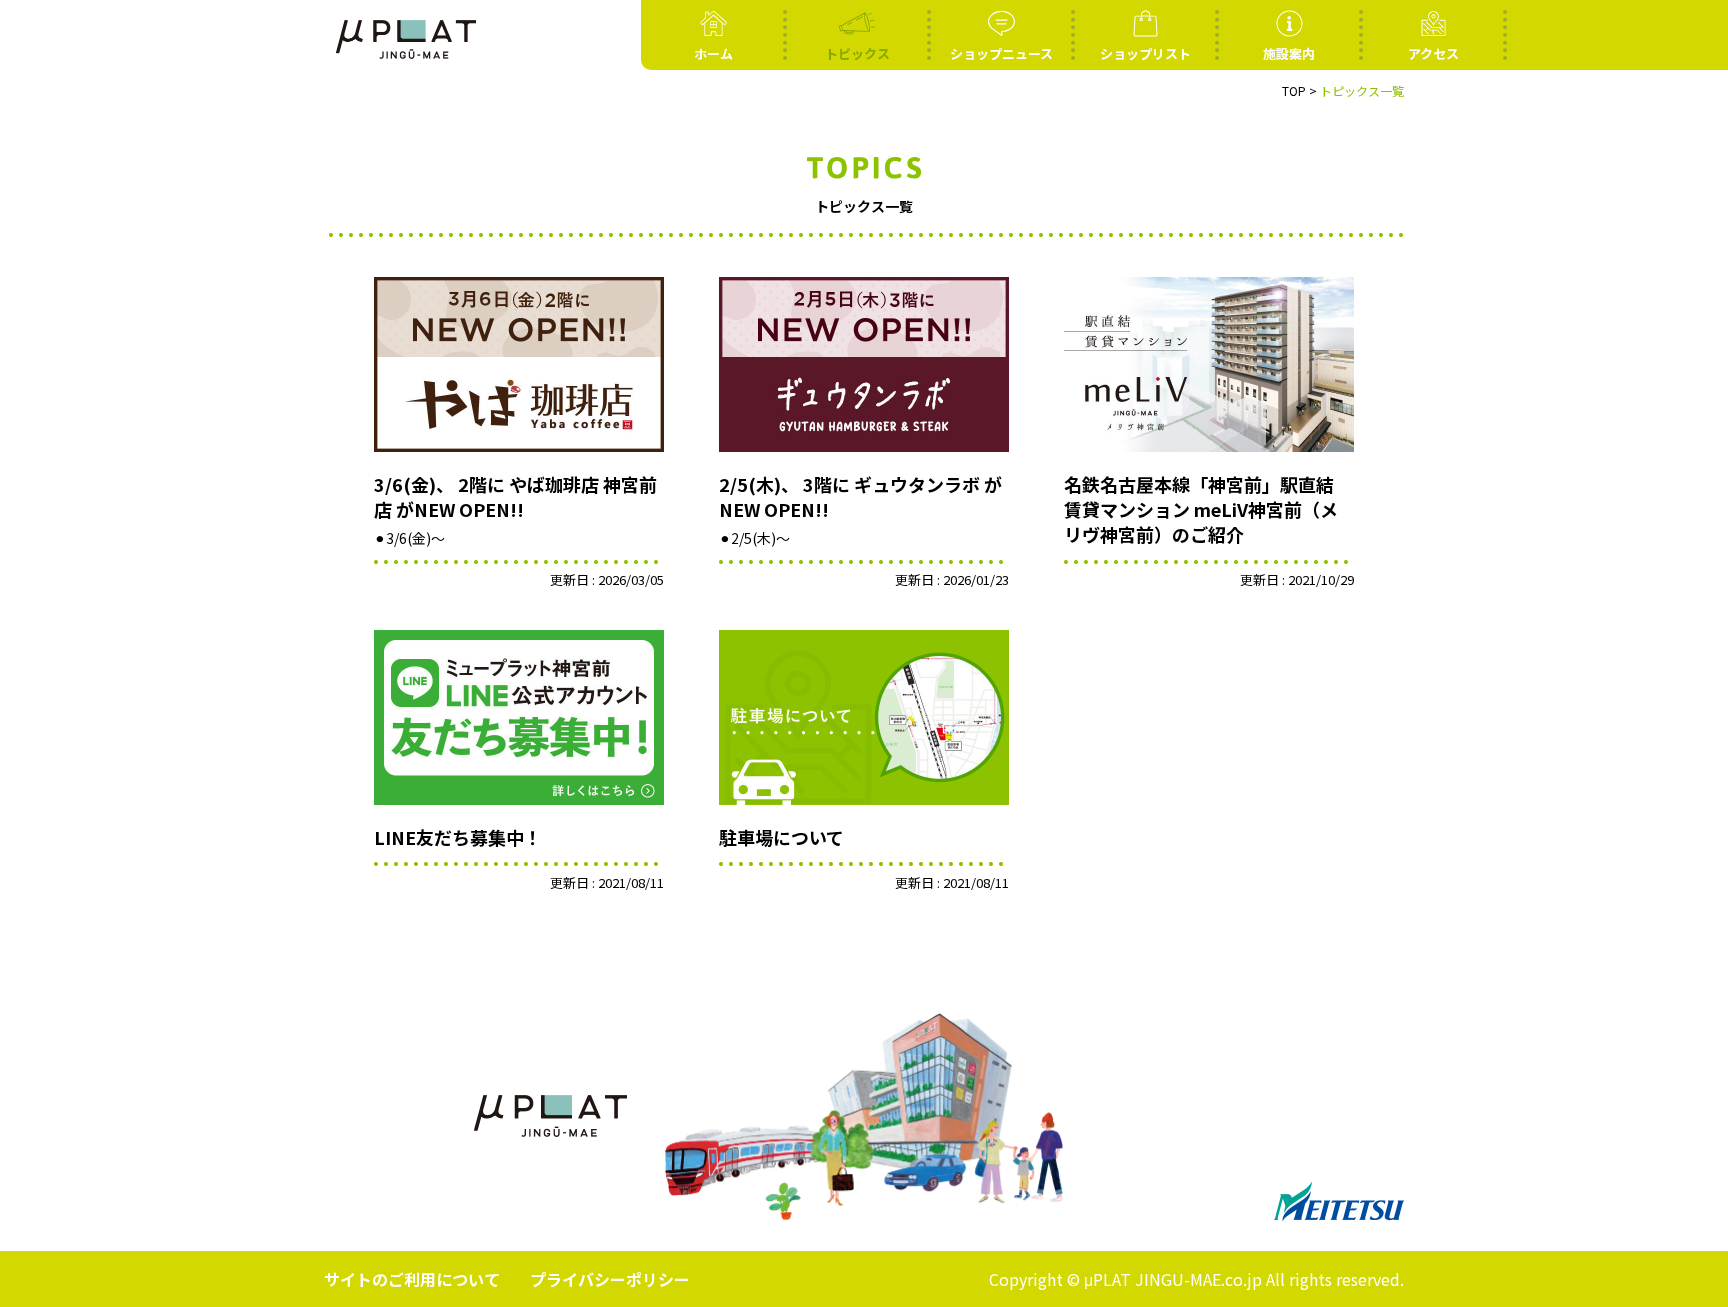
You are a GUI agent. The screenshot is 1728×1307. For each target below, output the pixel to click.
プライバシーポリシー (610, 1279)
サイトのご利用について (412, 1279)
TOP (1294, 90)
